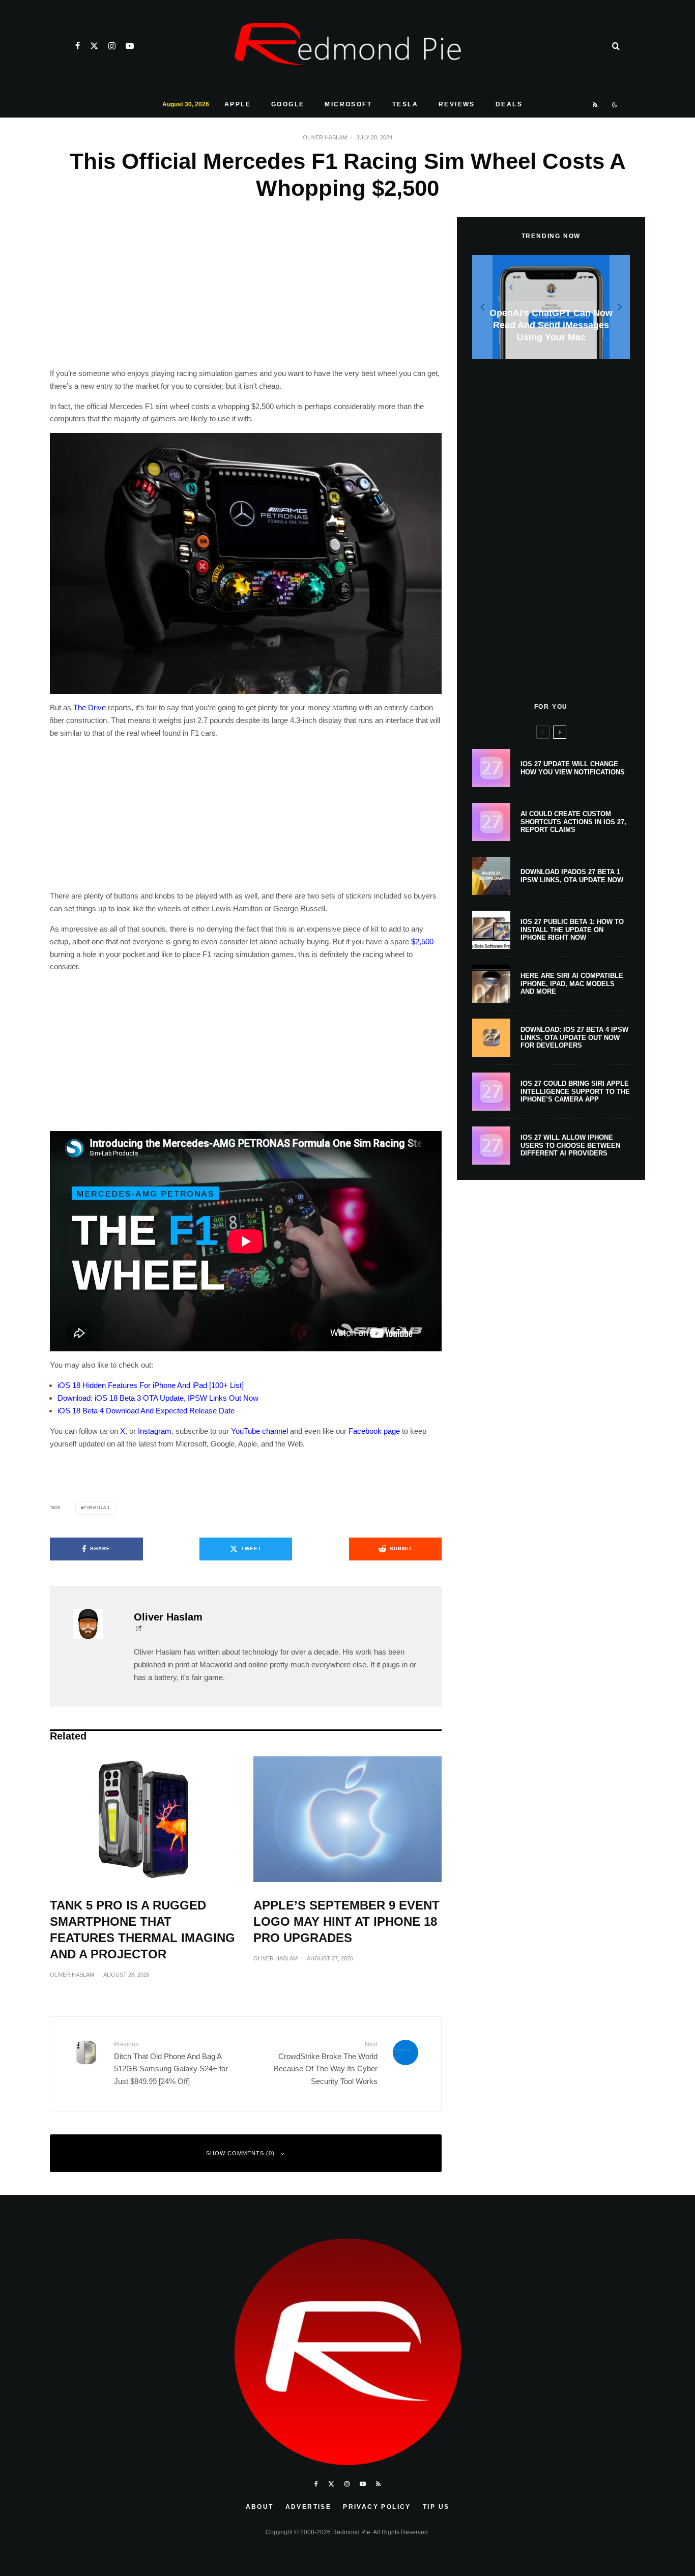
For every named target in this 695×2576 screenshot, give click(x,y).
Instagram (155, 1431)
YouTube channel (259, 1431)
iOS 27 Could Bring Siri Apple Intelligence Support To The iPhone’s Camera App (575, 1091)
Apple (238, 104)
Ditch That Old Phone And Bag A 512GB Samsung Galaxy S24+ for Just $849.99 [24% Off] (171, 2063)
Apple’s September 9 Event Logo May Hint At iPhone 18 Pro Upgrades (346, 1921)
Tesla (405, 104)
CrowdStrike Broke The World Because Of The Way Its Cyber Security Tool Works (326, 2063)
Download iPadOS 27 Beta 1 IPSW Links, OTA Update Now (572, 876)
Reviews (457, 104)
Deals (509, 104)
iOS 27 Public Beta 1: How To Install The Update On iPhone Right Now (572, 930)
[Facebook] (78, 46)
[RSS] (596, 105)
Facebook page (374, 1431)
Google (288, 104)
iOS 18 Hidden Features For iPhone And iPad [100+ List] (151, 1385)
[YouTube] (130, 46)
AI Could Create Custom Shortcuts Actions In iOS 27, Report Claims (573, 822)
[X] (94, 46)
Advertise (309, 2507)
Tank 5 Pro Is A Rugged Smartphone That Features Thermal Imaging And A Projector (142, 1930)
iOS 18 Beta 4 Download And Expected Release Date (146, 1411)
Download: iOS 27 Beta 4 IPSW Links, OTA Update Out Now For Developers (574, 1037)
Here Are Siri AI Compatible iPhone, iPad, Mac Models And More (572, 983)
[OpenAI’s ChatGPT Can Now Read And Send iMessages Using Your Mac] (551, 307)
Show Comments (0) (240, 2153)
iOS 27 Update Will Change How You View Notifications (573, 768)
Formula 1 (97, 1508)
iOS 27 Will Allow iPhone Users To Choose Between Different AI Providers (570, 1145)
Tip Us (436, 2507)
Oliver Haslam (325, 137)
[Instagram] (112, 46)
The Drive (90, 707)
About (260, 2507)
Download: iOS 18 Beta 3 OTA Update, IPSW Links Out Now (158, 1398)
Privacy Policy (377, 2507)
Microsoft (348, 104)
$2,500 (422, 942)
